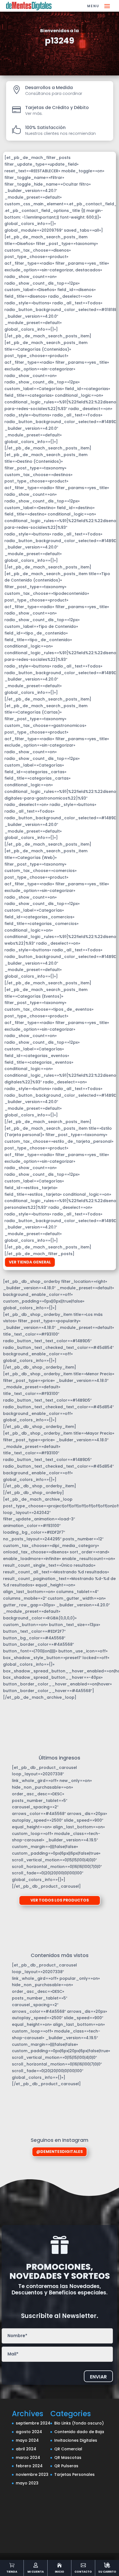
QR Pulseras (66, 2466)
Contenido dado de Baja (79, 2432)
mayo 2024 (27, 2440)
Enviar (98, 2377)
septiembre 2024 (33, 2423)
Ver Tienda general (30, 1262)
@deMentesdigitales (59, 2152)
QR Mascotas (68, 2458)
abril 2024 (26, 2449)
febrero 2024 (29, 2466)
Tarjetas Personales (74, 2474)
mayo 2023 (27, 2483)
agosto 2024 (29, 2432)
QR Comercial (68, 2449)
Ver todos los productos (60, 1900)
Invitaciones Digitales (76, 2440)
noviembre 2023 (32, 2474)
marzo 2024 (28, 2458)
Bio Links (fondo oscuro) (79, 2423)
